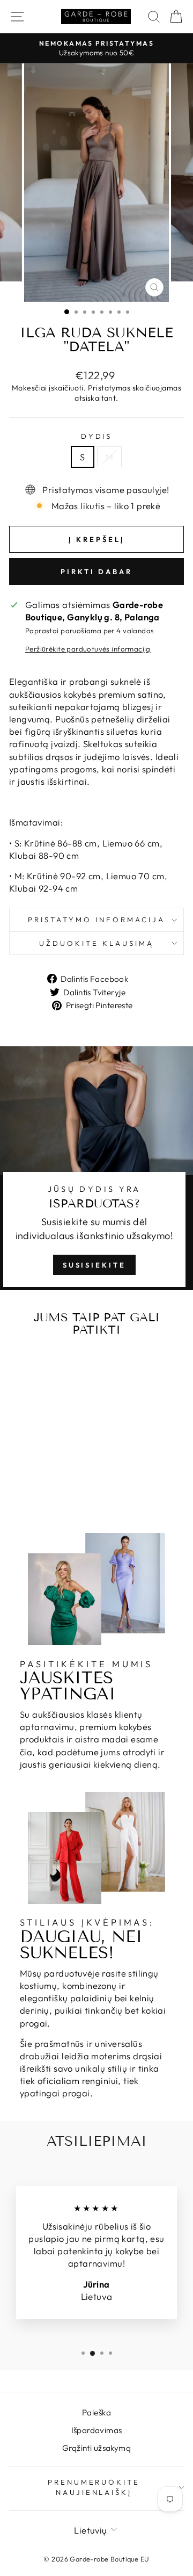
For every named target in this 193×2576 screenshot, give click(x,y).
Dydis (97, 436)
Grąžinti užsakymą (96, 2448)
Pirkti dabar (96, 571)
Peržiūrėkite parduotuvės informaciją (88, 649)
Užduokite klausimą (96, 943)
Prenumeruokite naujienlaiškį (94, 2487)
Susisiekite (94, 1265)
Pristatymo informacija (96, 920)
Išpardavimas (97, 2430)
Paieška (96, 2412)
